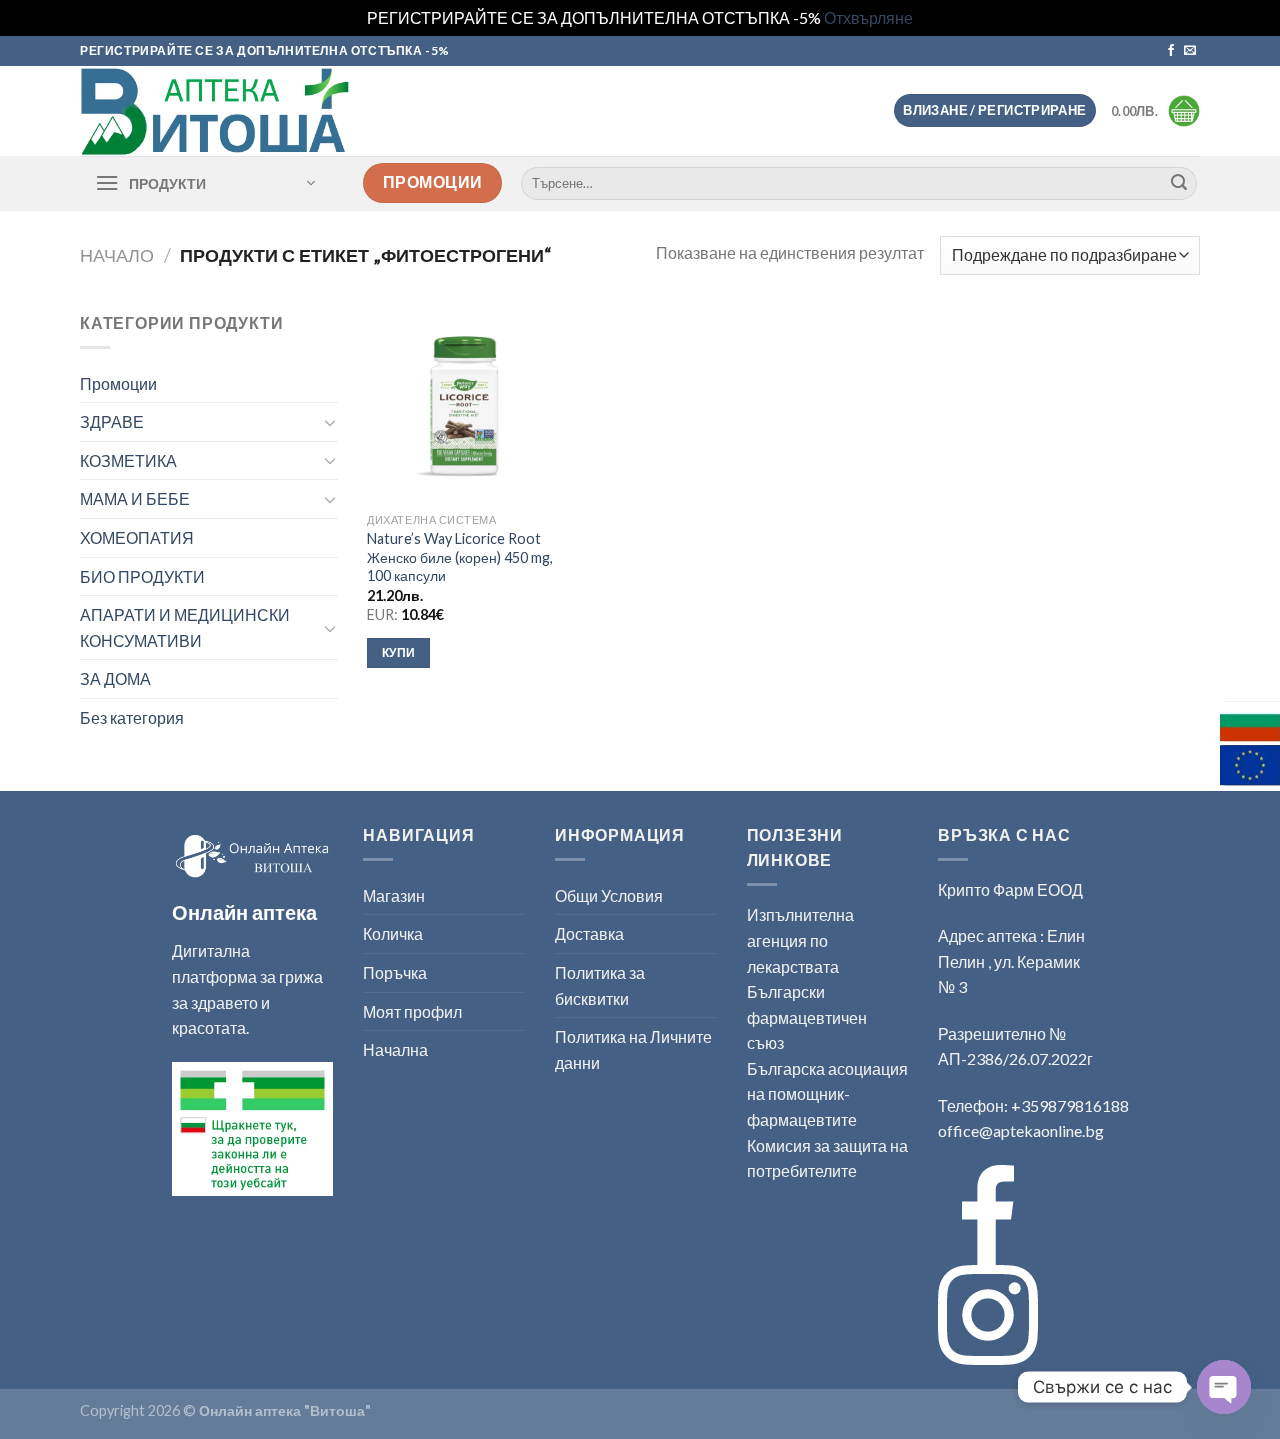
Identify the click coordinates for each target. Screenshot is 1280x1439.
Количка (393, 933)
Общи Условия (609, 895)
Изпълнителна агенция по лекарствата (800, 940)
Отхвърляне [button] (868, 17)
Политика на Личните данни (633, 1049)
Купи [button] (398, 652)
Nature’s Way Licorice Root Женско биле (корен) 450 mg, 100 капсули (460, 557)
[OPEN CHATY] (1224, 1387)
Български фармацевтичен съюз (807, 1017)
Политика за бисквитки (600, 985)
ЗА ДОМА (115, 678)
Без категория (132, 717)
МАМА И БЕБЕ (135, 498)
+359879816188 (1070, 1105)
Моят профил (412, 1011)
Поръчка (395, 972)
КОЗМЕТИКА (128, 460)
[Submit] (1179, 183)
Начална (395, 1049)
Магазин (394, 895)
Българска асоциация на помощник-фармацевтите (827, 1094)
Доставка (589, 933)
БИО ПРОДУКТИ (142, 576)
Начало (117, 255)
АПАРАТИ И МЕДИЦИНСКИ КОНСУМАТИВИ (185, 627)
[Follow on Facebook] (1171, 51)
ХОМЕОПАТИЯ (137, 537)
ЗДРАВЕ (112, 421)
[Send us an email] (1190, 51)
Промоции (118, 383)
